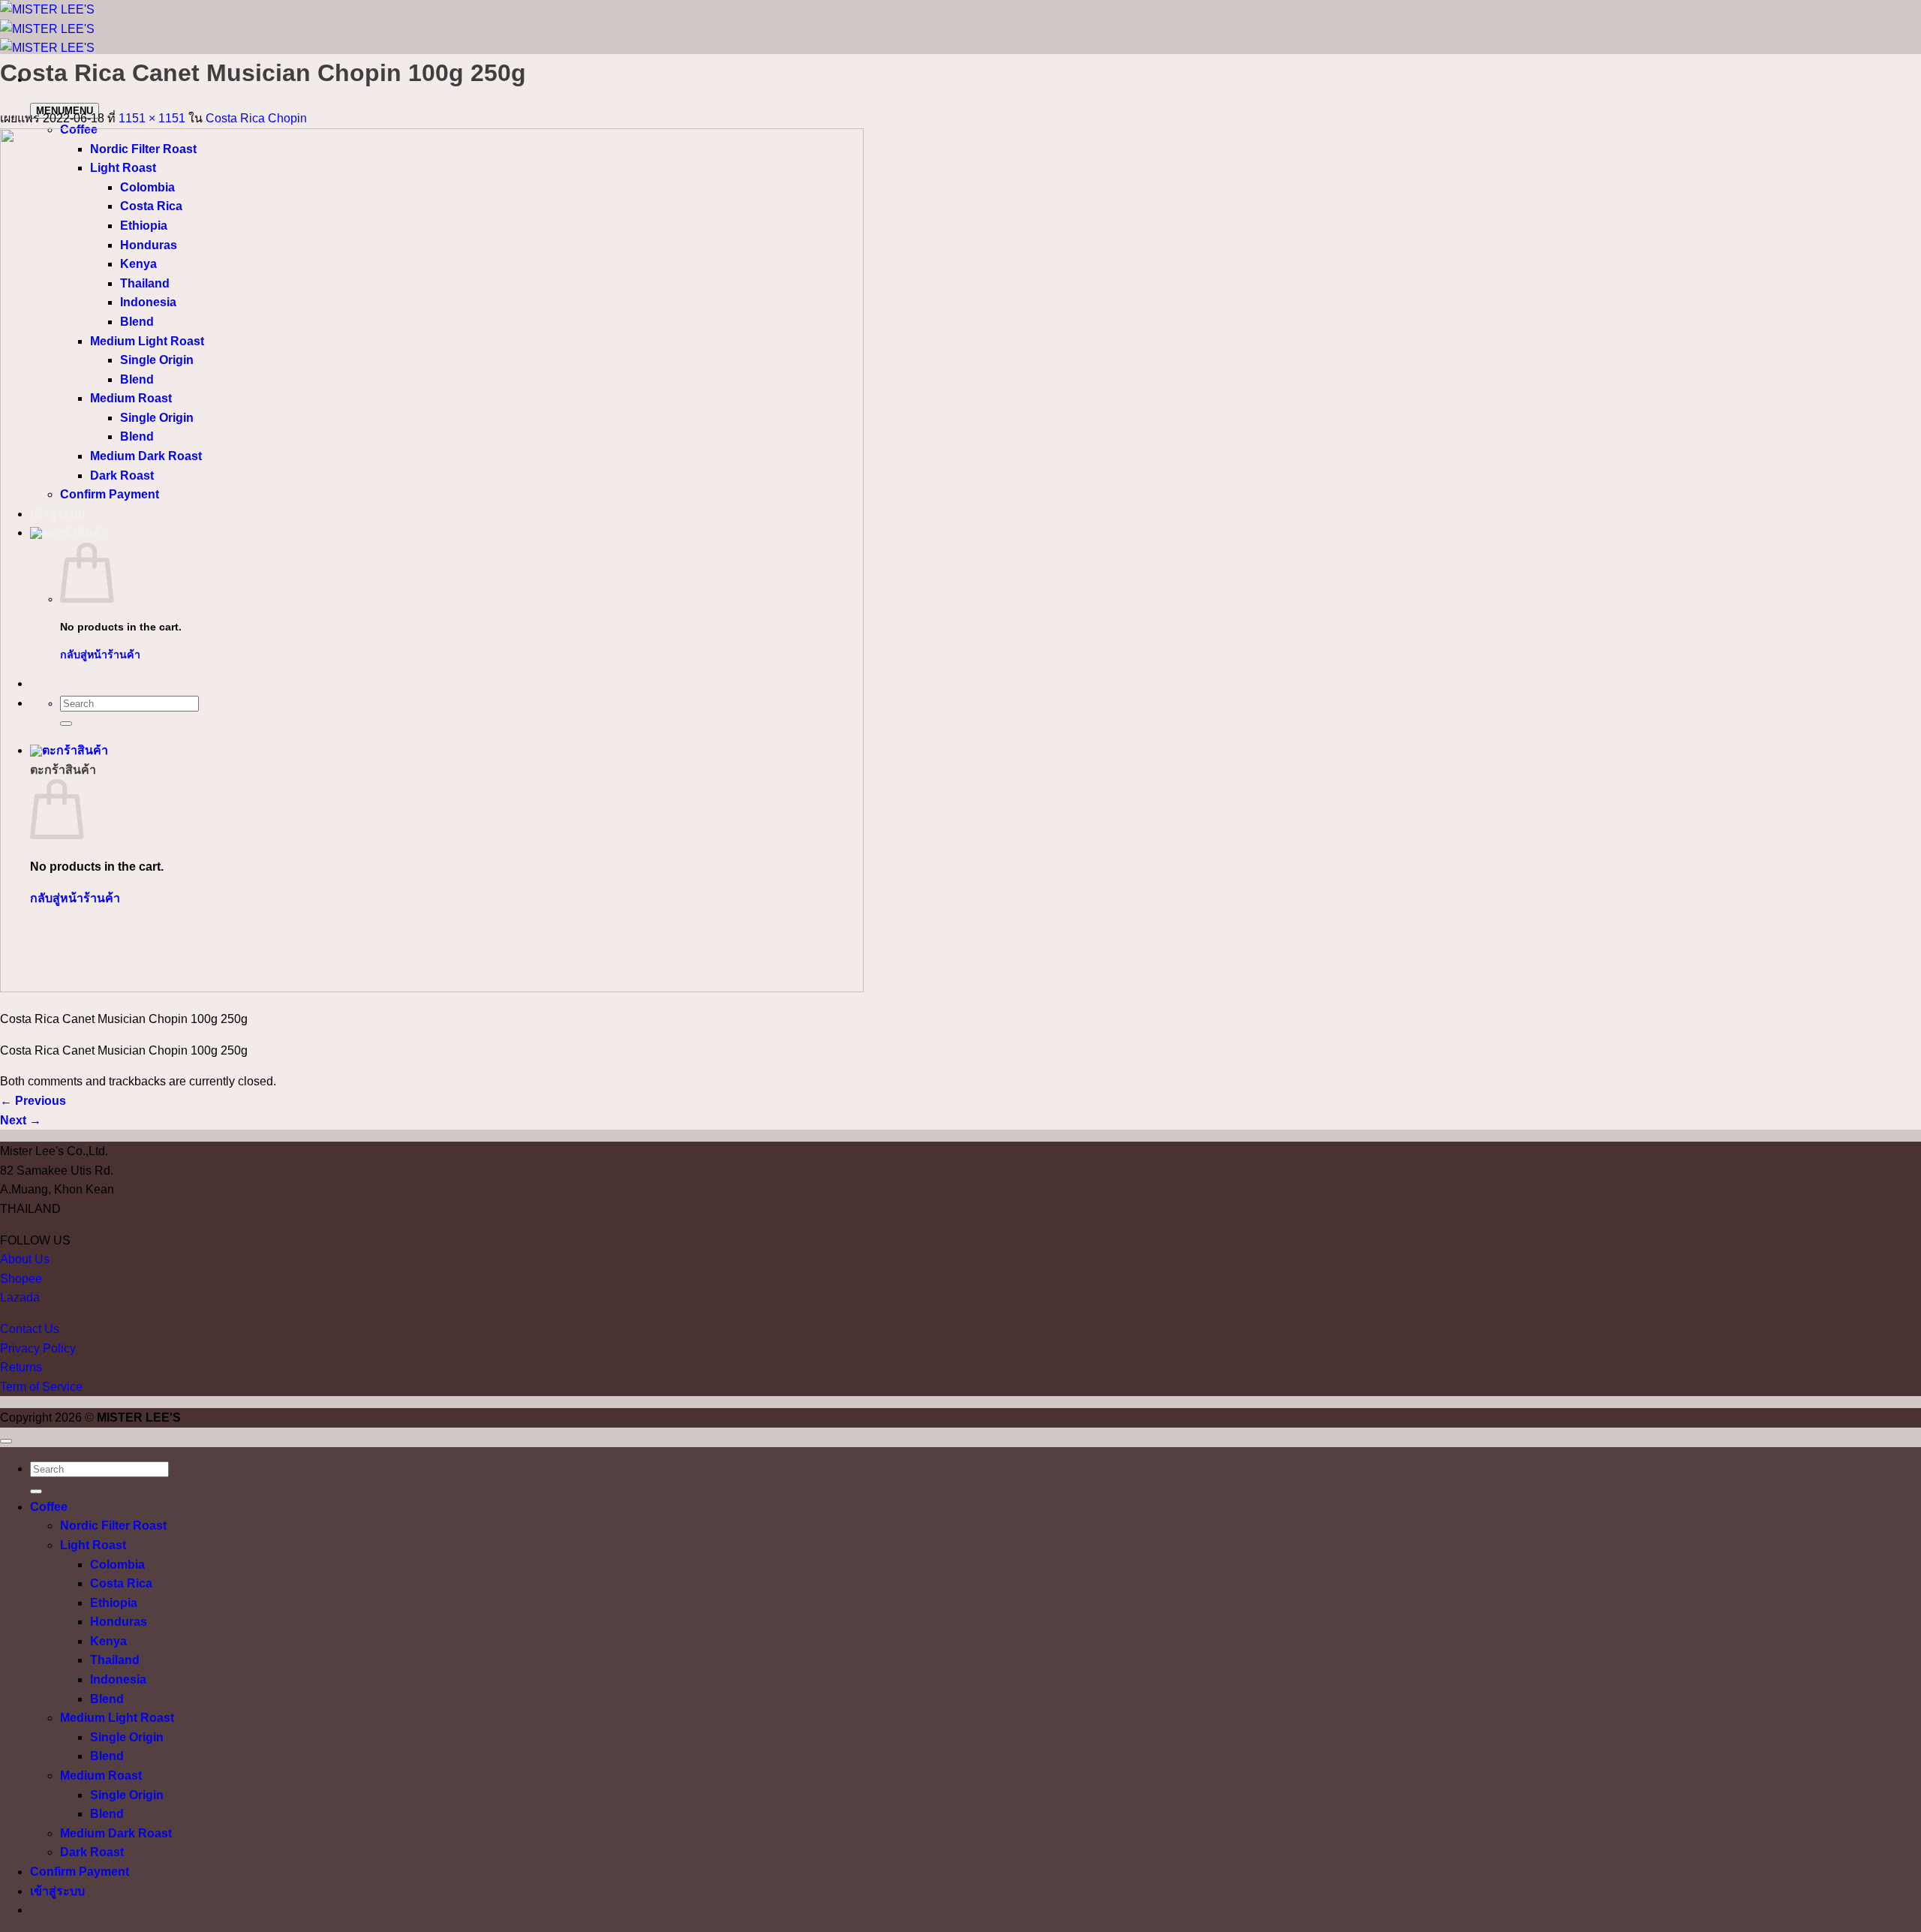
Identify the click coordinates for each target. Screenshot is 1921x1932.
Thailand (115, 1660)
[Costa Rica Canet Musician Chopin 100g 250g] (432, 988)
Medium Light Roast (117, 1718)
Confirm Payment (80, 1872)
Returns (21, 1367)
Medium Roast (101, 1776)
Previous (33, 1101)
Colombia (117, 1565)
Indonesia (118, 1679)
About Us (25, 1259)
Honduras (119, 1622)
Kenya (108, 1641)
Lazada (20, 1297)
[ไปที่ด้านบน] (6, 1441)
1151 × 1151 (152, 118)
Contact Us (30, 1329)
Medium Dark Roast (116, 1833)
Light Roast (93, 1545)
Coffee (49, 1507)
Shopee (21, 1279)
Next (21, 1120)
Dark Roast (92, 1852)
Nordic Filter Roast (113, 1526)
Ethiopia (114, 1603)
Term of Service (41, 1387)
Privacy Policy (38, 1348)
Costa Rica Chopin (256, 118)
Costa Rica (121, 1583)
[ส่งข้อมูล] (36, 1491)
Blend (107, 1699)
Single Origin (127, 1737)
